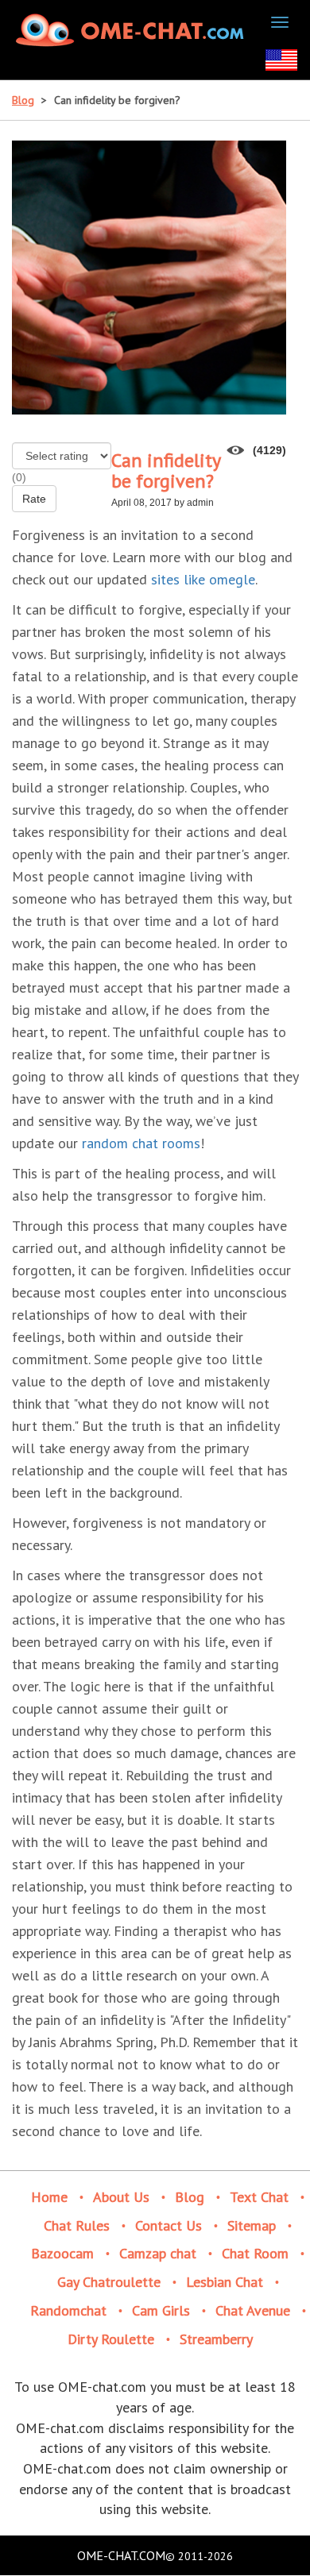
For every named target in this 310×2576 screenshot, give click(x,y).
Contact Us (169, 2225)
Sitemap (252, 2225)
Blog (23, 100)
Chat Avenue (253, 2310)
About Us (121, 2197)
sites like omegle (203, 579)
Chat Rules (77, 2225)
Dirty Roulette (111, 2339)
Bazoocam (62, 2253)
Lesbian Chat (225, 2282)
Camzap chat (158, 2253)
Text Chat (259, 2197)
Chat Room (255, 2253)
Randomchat (68, 2310)
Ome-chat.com (121, 2555)
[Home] (132, 30)
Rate (34, 499)
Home (49, 2197)
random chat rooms (141, 1143)
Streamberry (216, 2339)
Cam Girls (161, 2310)
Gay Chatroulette (109, 2282)
